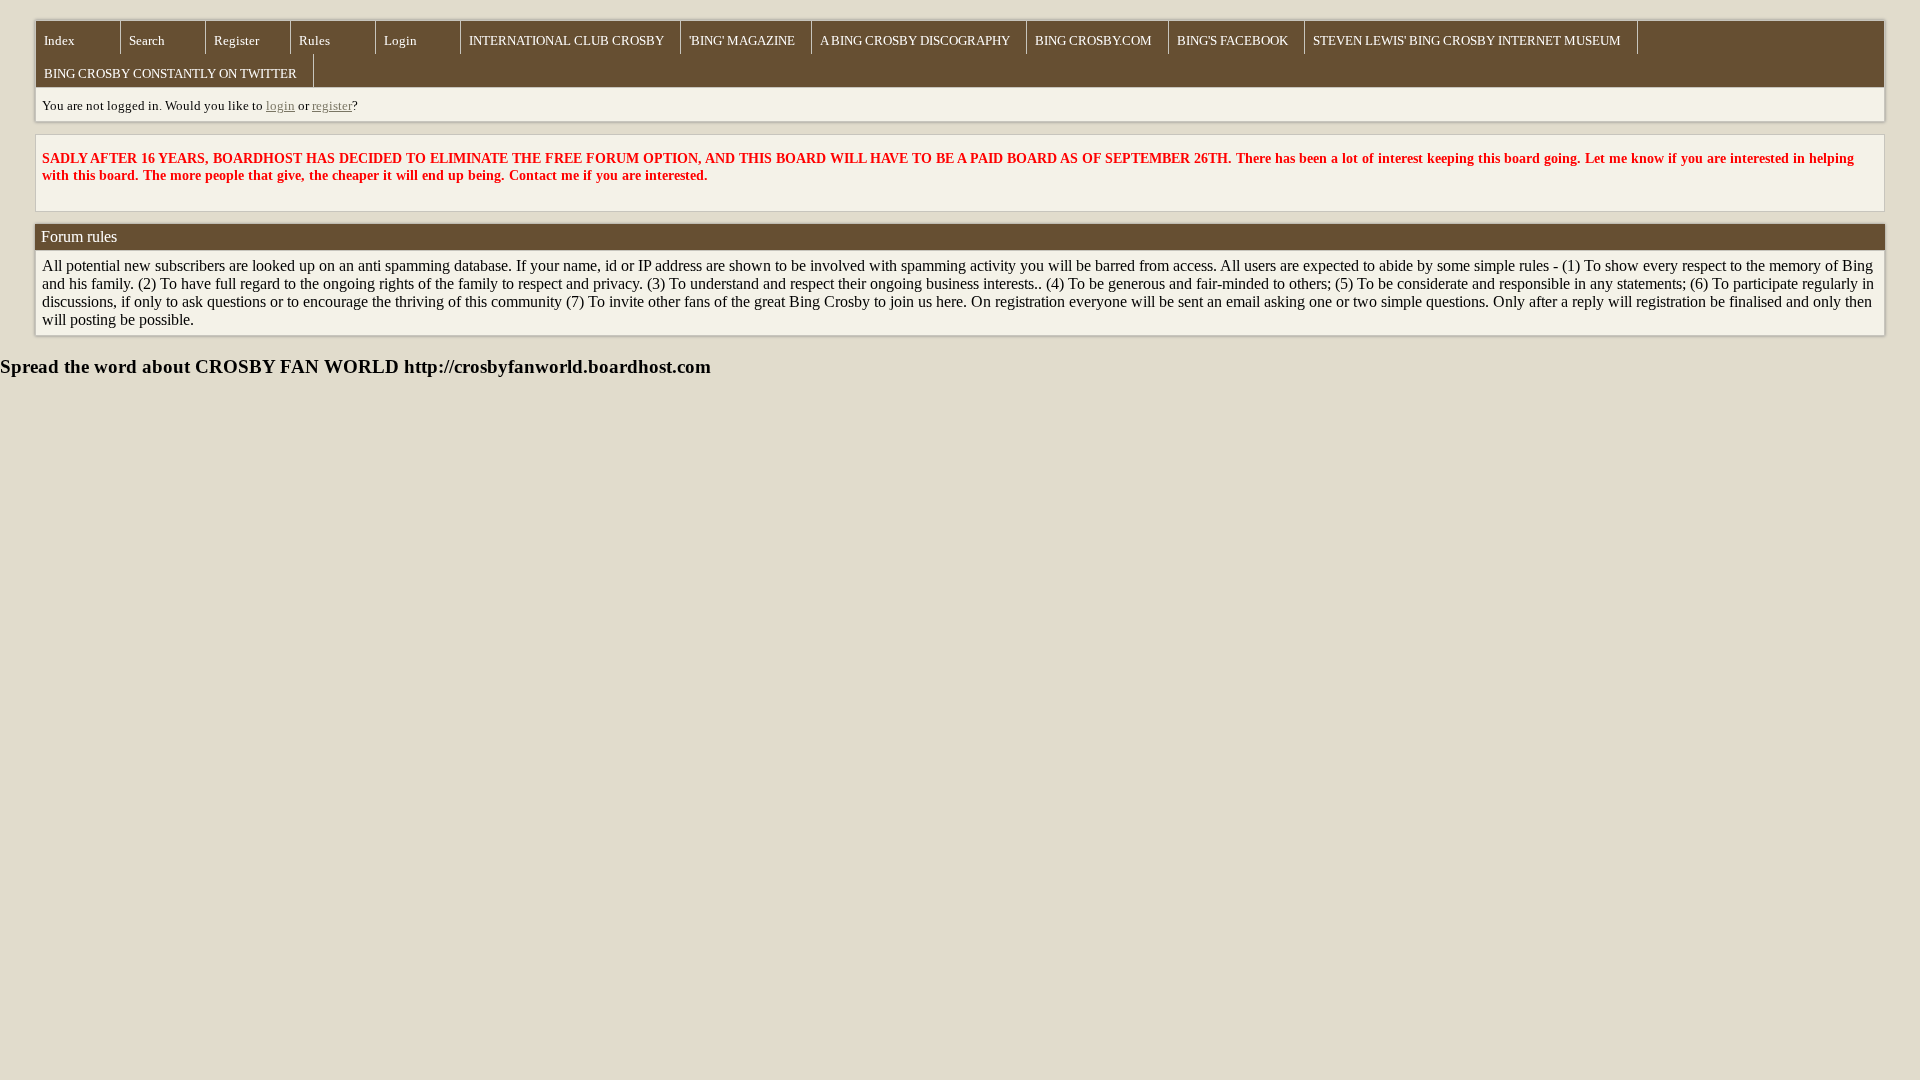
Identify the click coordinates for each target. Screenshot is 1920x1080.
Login (400, 40)
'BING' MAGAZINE (742, 40)
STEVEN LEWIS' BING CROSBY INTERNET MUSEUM (1467, 40)
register (332, 105)
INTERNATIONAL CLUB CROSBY (566, 40)
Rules (314, 40)
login (280, 105)
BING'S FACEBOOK (1232, 40)
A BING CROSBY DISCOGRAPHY (915, 40)
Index (59, 40)
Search (147, 40)
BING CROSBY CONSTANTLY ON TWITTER (170, 73)
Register (236, 40)
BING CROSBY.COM (1093, 40)
